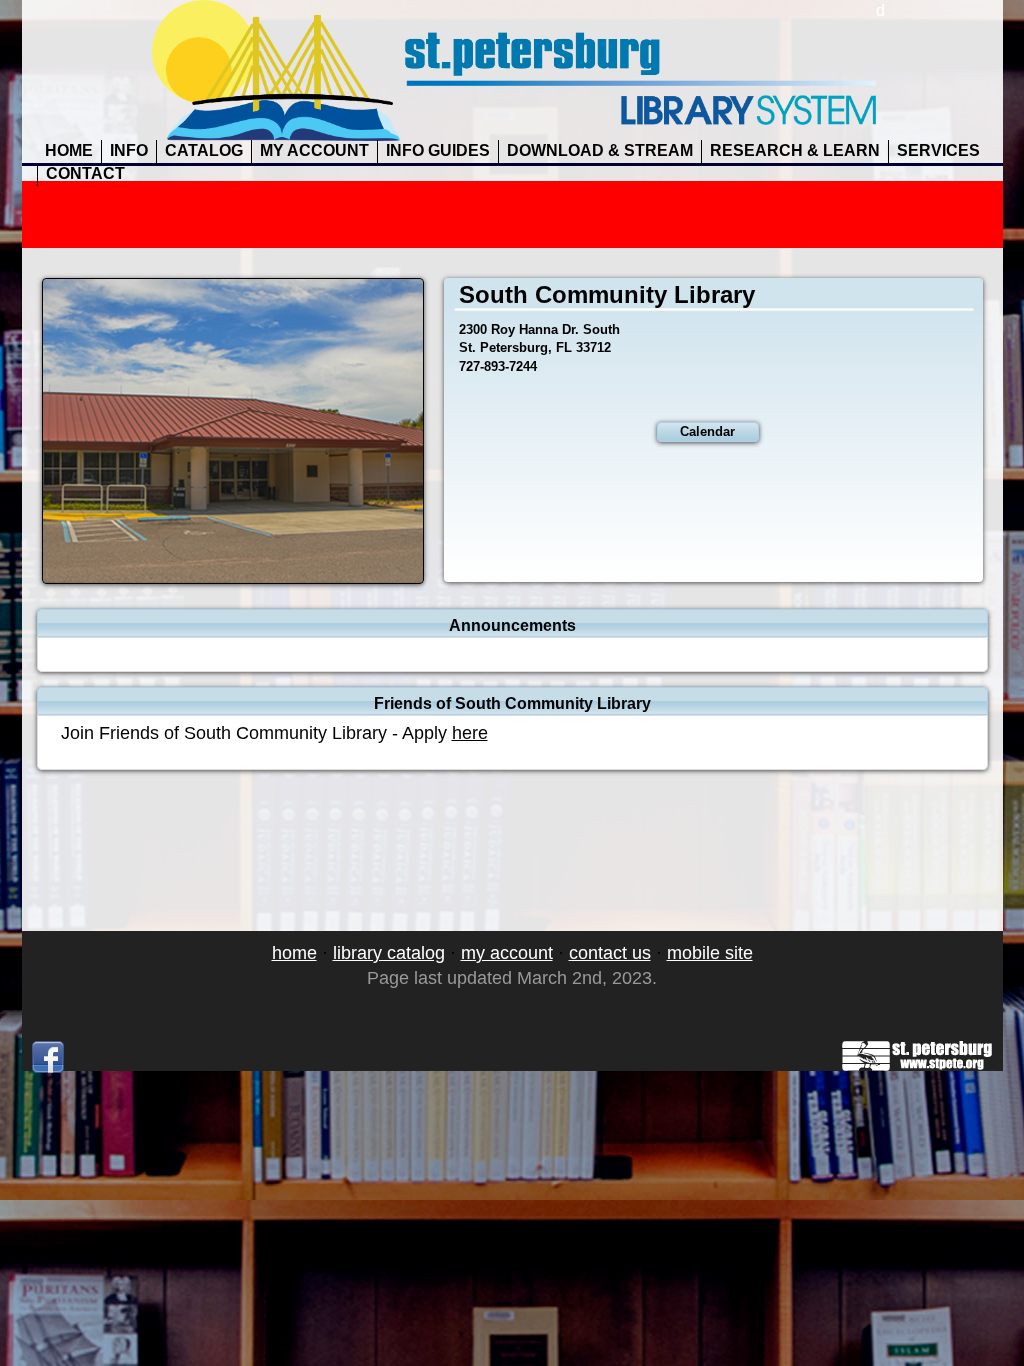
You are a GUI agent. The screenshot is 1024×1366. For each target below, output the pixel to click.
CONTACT (85, 173)
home (294, 953)
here (470, 733)
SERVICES (938, 150)
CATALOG (204, 150)
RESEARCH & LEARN (795, 150)
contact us (610, 953)
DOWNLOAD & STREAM (600, 150)
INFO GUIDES (438, 150)
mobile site (710, 953)
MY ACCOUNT (314, 150)
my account (507, 953)
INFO (129, 150)
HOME (69, 150)
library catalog (389, 953)
